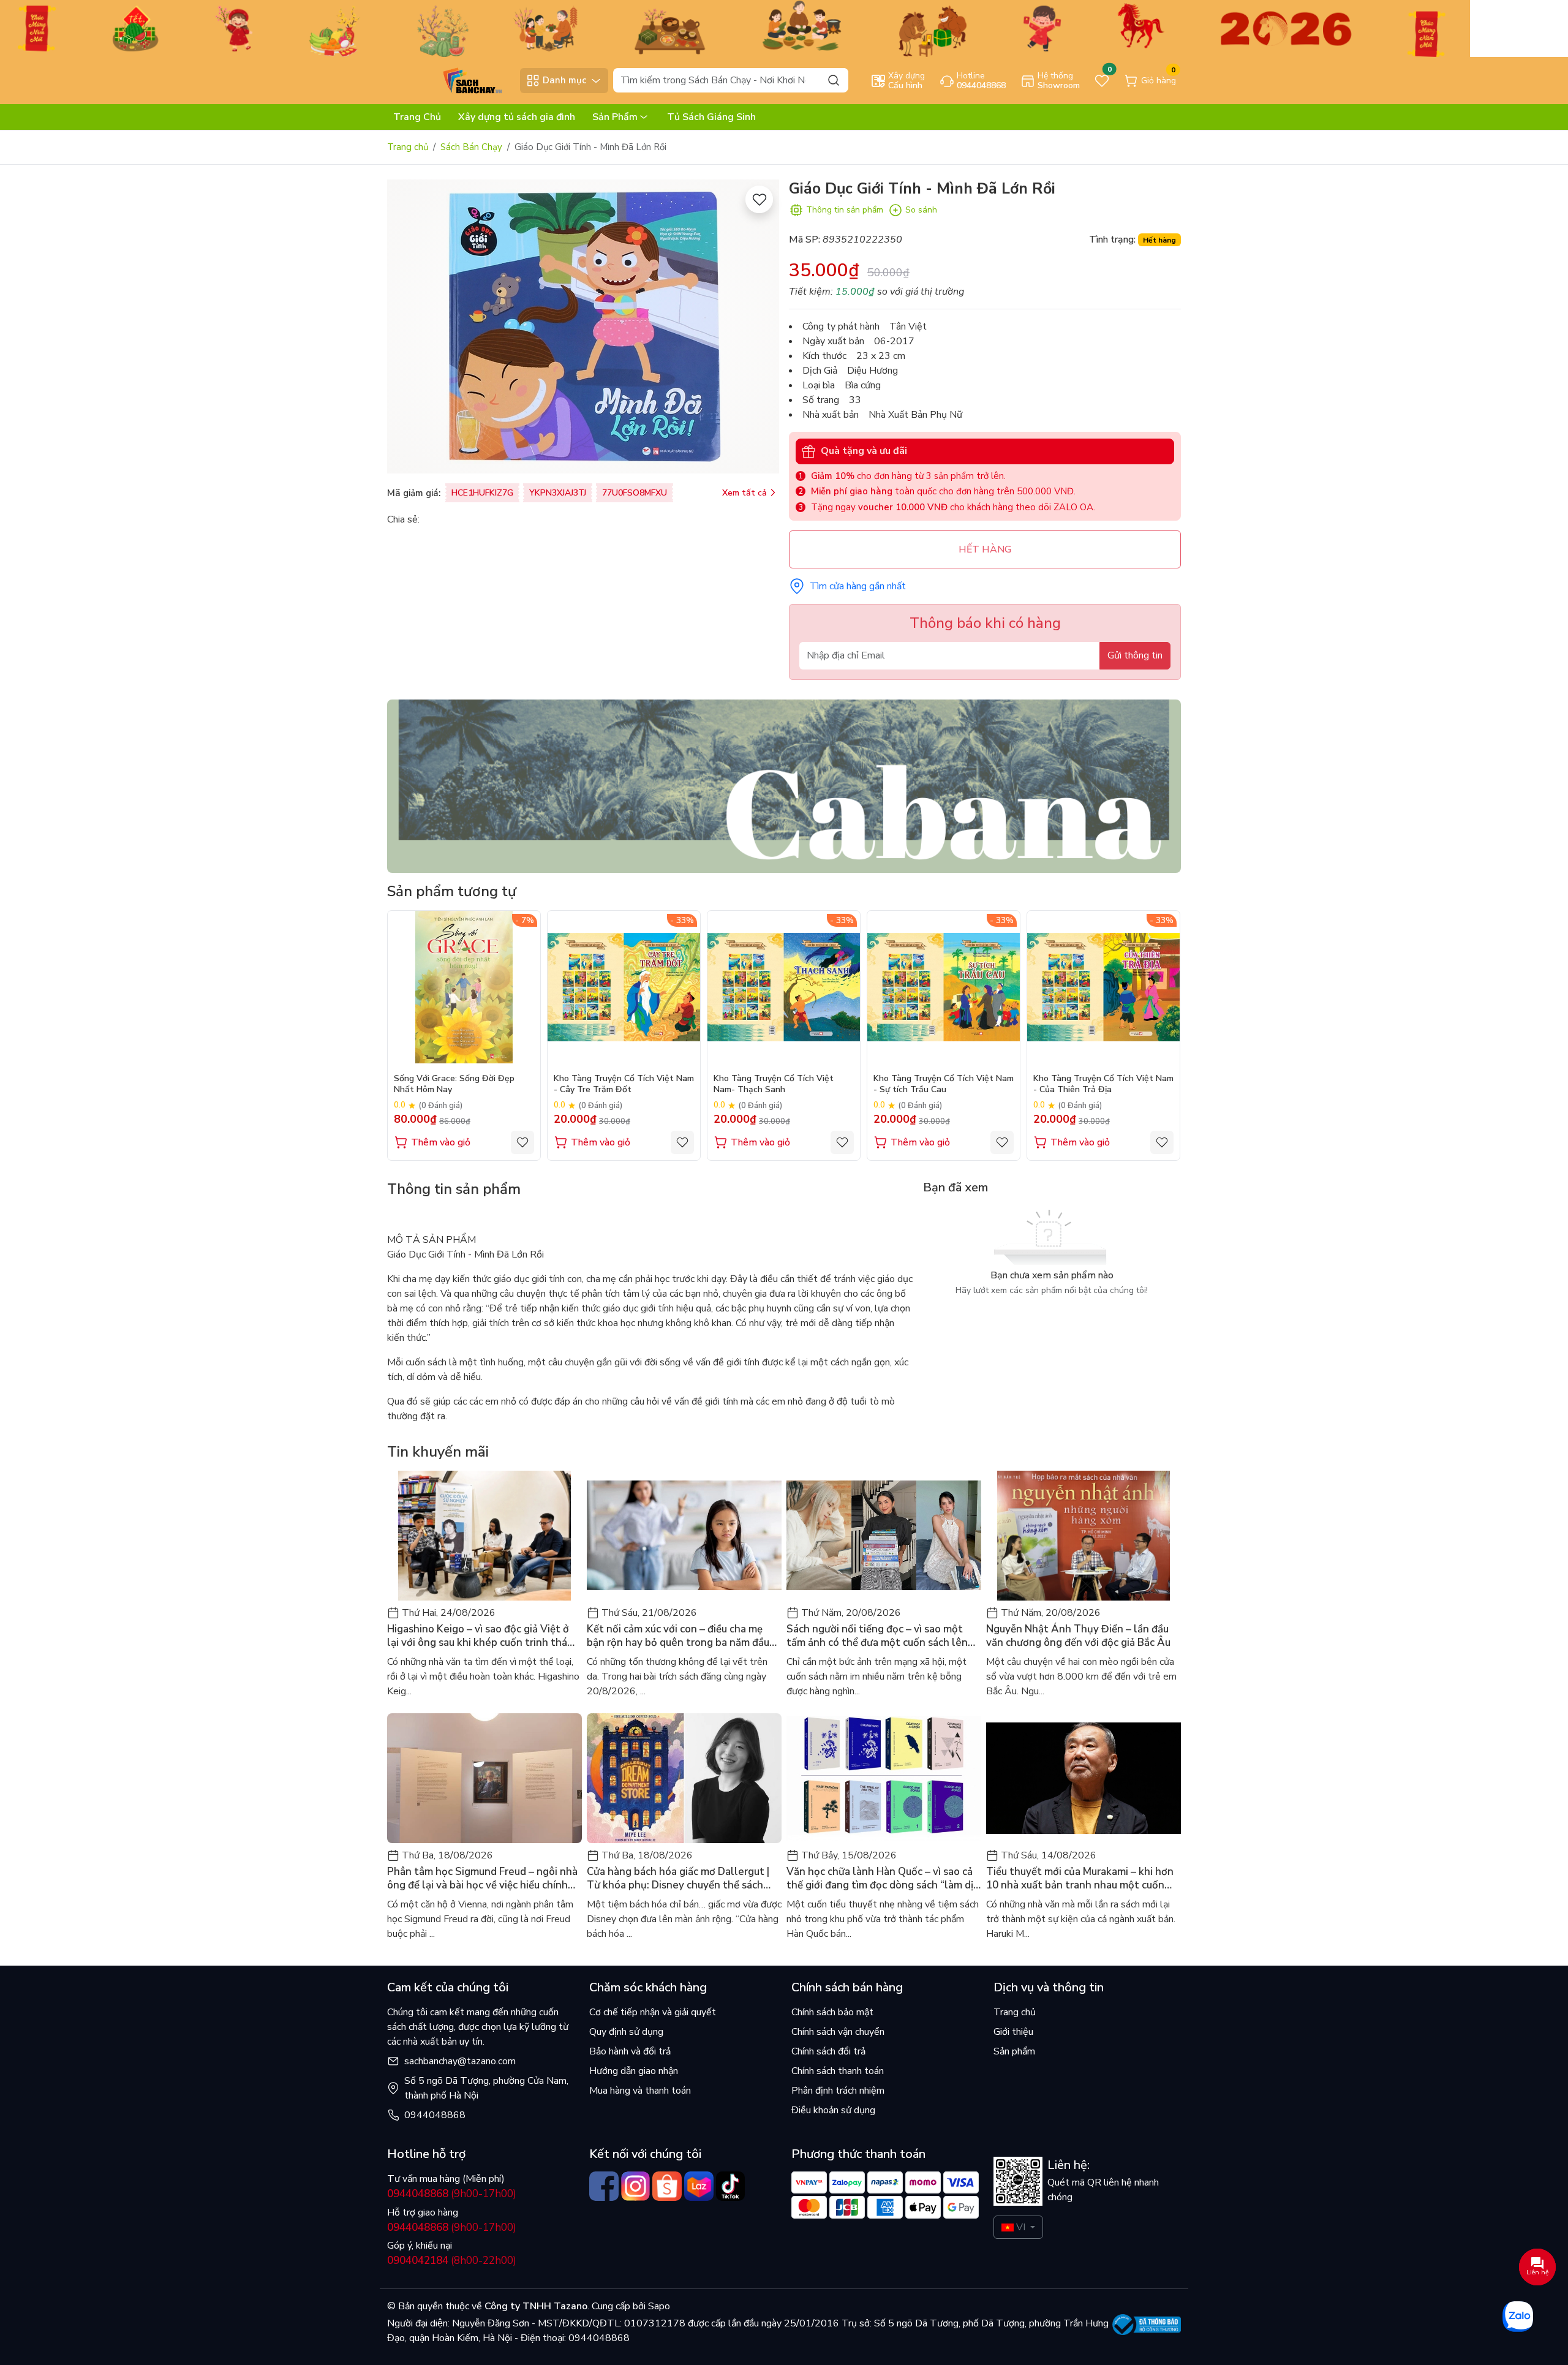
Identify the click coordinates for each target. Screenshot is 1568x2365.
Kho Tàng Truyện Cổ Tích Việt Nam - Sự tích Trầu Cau (944, 1084)
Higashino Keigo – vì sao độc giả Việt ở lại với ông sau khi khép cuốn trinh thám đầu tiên (481, 1636)
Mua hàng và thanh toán (640, 2091)
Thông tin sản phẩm (845, 210)
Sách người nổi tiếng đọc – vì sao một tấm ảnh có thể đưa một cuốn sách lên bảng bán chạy (877, 1636)
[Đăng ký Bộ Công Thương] (1147, 2325)
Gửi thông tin (1135, 655)
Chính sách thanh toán (838, 2071)
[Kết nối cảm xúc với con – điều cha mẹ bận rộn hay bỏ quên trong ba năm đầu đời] (684, 1536)
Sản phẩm (1014, 2051)
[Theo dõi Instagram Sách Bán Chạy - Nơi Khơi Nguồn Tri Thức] (636, 2186)
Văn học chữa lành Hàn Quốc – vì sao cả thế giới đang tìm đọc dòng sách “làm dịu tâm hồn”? (883, 1879)
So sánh (921, 210)
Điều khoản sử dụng (833, 2110)
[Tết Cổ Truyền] (735, 28)
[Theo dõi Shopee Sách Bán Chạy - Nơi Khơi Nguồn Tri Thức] (667, 2186)
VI (1021, 2227)
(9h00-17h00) (452, 2194)
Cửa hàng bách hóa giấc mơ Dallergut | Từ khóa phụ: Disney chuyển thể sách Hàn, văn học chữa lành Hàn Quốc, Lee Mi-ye (678, 1879)
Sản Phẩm (615, 117)
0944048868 (435, 2115)
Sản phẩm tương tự (452, 891)
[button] (1163, 1035)
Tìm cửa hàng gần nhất (858, 586)
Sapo (658, 2306)
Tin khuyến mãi (438, 1452)
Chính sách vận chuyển (838, 2032)
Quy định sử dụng (626, 2032)
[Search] (834, 80)
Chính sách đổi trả (828, 2051)
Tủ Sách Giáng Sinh (711, 117)
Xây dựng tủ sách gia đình (517, 117)
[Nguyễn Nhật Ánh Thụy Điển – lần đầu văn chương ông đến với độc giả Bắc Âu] (1084, 1536)
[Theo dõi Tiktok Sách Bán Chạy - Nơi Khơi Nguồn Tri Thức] (731, 2186)
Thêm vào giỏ (441, 1142)
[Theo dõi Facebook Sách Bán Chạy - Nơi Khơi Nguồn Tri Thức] (604, 2186)
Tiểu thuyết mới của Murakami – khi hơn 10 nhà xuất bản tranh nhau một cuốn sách (1080, 1879)
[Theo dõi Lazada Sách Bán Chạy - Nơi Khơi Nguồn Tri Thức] (699, 2186)
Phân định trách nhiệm (838, 2091)
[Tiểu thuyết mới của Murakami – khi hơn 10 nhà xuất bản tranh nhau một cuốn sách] (1084, 1778)
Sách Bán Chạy (471, 147)
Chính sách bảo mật (832, 2012)
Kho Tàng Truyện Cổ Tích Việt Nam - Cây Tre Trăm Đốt (624, 1084)
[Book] (784, 785)
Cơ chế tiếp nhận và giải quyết (653, 2012)
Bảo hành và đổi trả (630, 2051)
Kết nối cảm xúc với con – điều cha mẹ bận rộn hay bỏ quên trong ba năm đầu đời (678, 1636)
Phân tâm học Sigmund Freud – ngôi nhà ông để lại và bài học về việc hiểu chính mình (482, 1879)
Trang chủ (408, 147)
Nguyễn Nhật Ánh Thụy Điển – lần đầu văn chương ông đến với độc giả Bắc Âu (1078, 1636)
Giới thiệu (1013, 2032)
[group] (583, 326)
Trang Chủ (417, 117)
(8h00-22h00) (452, 2261)
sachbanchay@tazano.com (460, 2061)
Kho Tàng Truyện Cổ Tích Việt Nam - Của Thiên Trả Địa (1103, 1084)
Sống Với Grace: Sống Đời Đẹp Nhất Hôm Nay (454, 1084)
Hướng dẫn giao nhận (634, 2071)
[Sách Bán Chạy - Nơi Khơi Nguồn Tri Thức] (450, 80)
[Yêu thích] (759, 199)
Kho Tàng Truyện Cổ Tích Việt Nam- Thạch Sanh (774, 1084)
